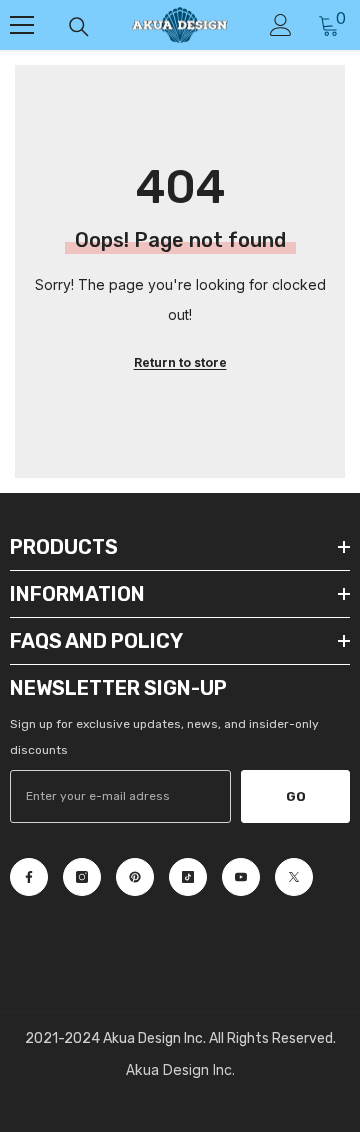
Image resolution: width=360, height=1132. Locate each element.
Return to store (180, 362)
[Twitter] (294, 877)
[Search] (79, 27)
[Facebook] (29, 877)
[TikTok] (188, 877)
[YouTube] (241, 877)
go (296, 796)
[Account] (281, 25)
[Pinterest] (135, 877)
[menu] (22, 25)
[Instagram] (82, 877)
